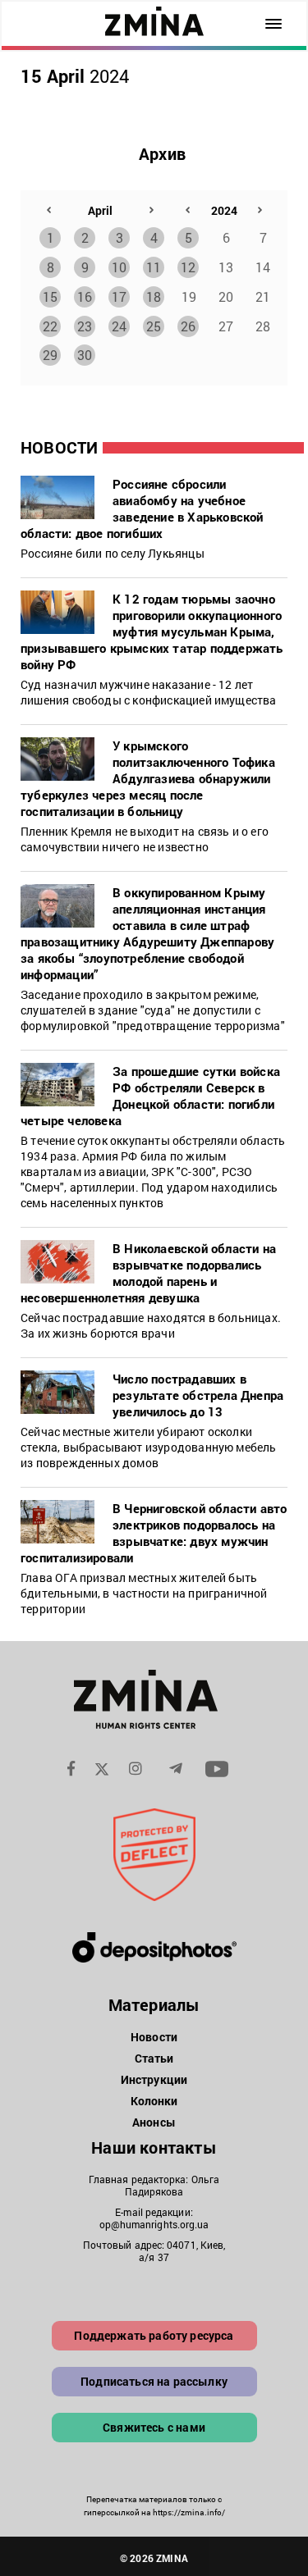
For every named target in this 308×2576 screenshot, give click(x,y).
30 (85, 355)
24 (119, 326)
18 (154, 296)
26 (188, 326)
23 (85, 326)
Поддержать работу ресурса (154, 2335)
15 (50, 296)
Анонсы (154, 2122)
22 (50, 326)
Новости (154, 2037)
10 (119, 267)
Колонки (154, 2101)
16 (85, 296)
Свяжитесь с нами (154, 2427)
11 (154, 267)
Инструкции (154, 2079)
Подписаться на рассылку (154, 2381)
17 (119, 296)
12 (188, 267)
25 (154, 326)
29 (50, 355)
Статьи (154, 2058)
